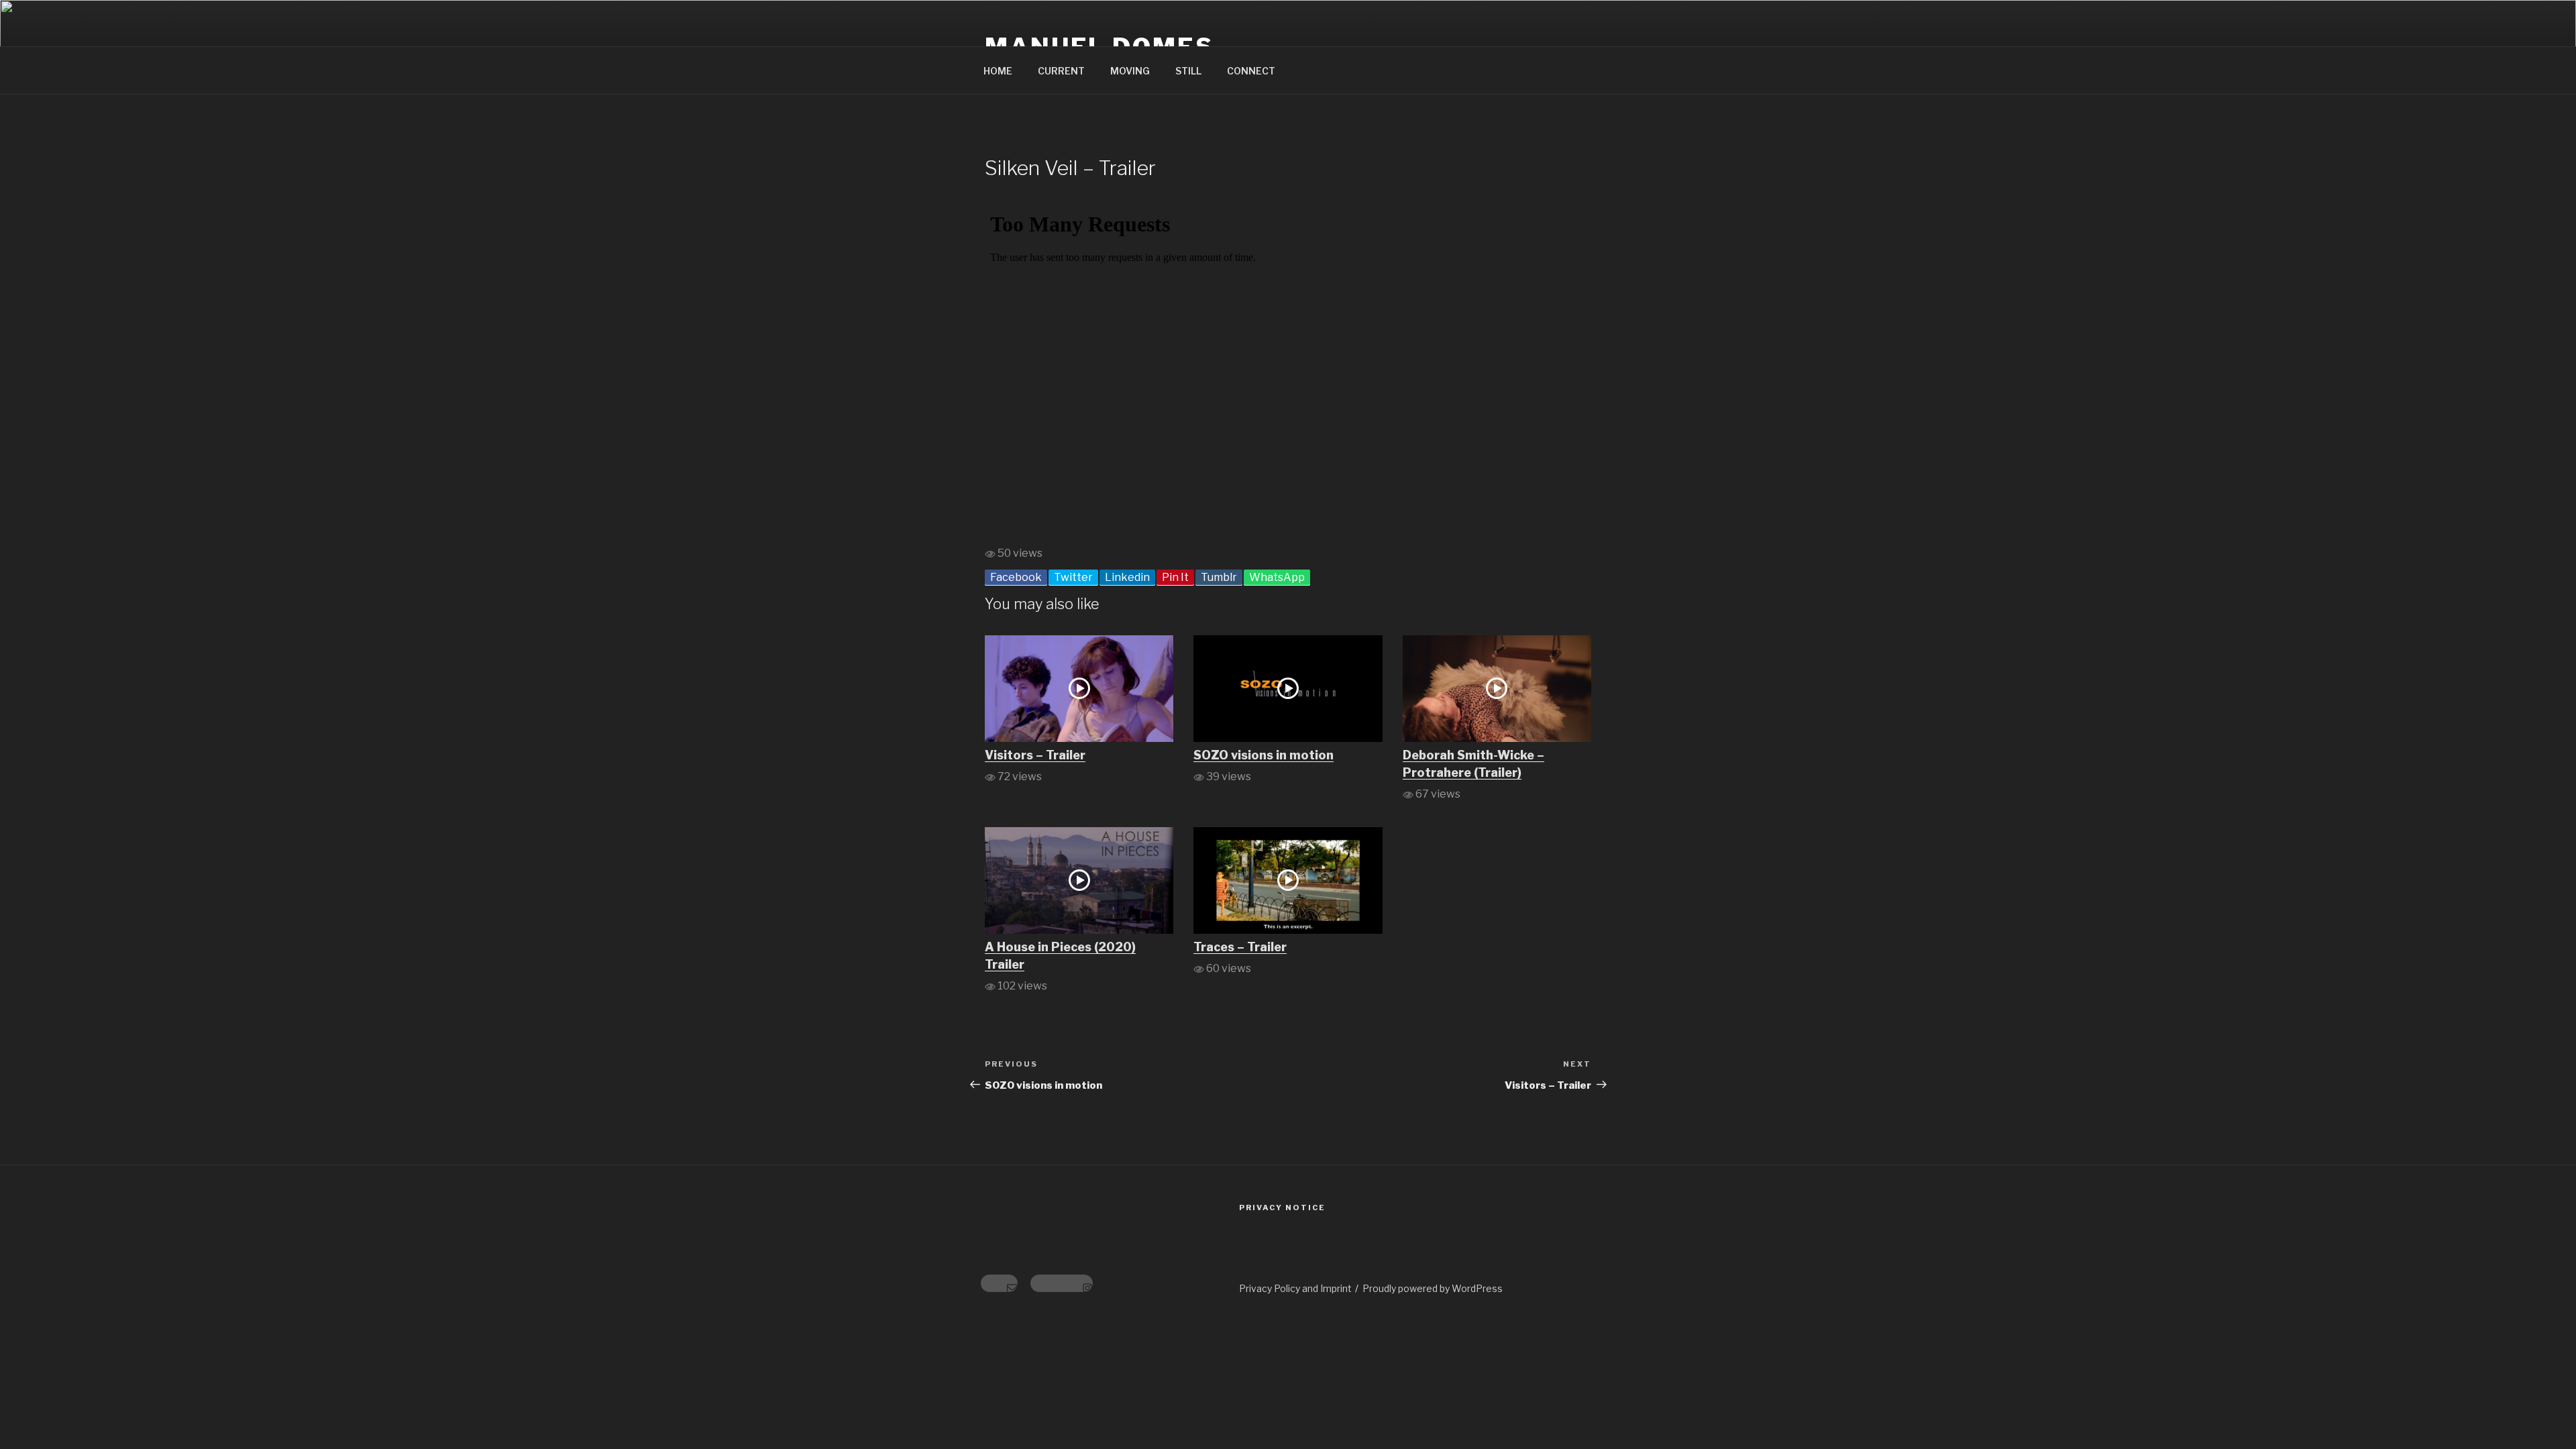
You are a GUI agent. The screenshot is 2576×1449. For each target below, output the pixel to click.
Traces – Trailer (1240, 947)
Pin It (1175, 577)
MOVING (1130, 71)
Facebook (1016, 577)
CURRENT (1061, 71)
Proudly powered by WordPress (1433, 1288)
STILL (1188, 71)
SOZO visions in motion (1264, 755)
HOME (998, 71)
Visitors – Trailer (1035, 755)
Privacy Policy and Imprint (1295, 1288)
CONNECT (1251, 71)
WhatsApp (1277, 577)
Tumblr (1219, 577)
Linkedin (1127, 577)
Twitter (1073, 577)
